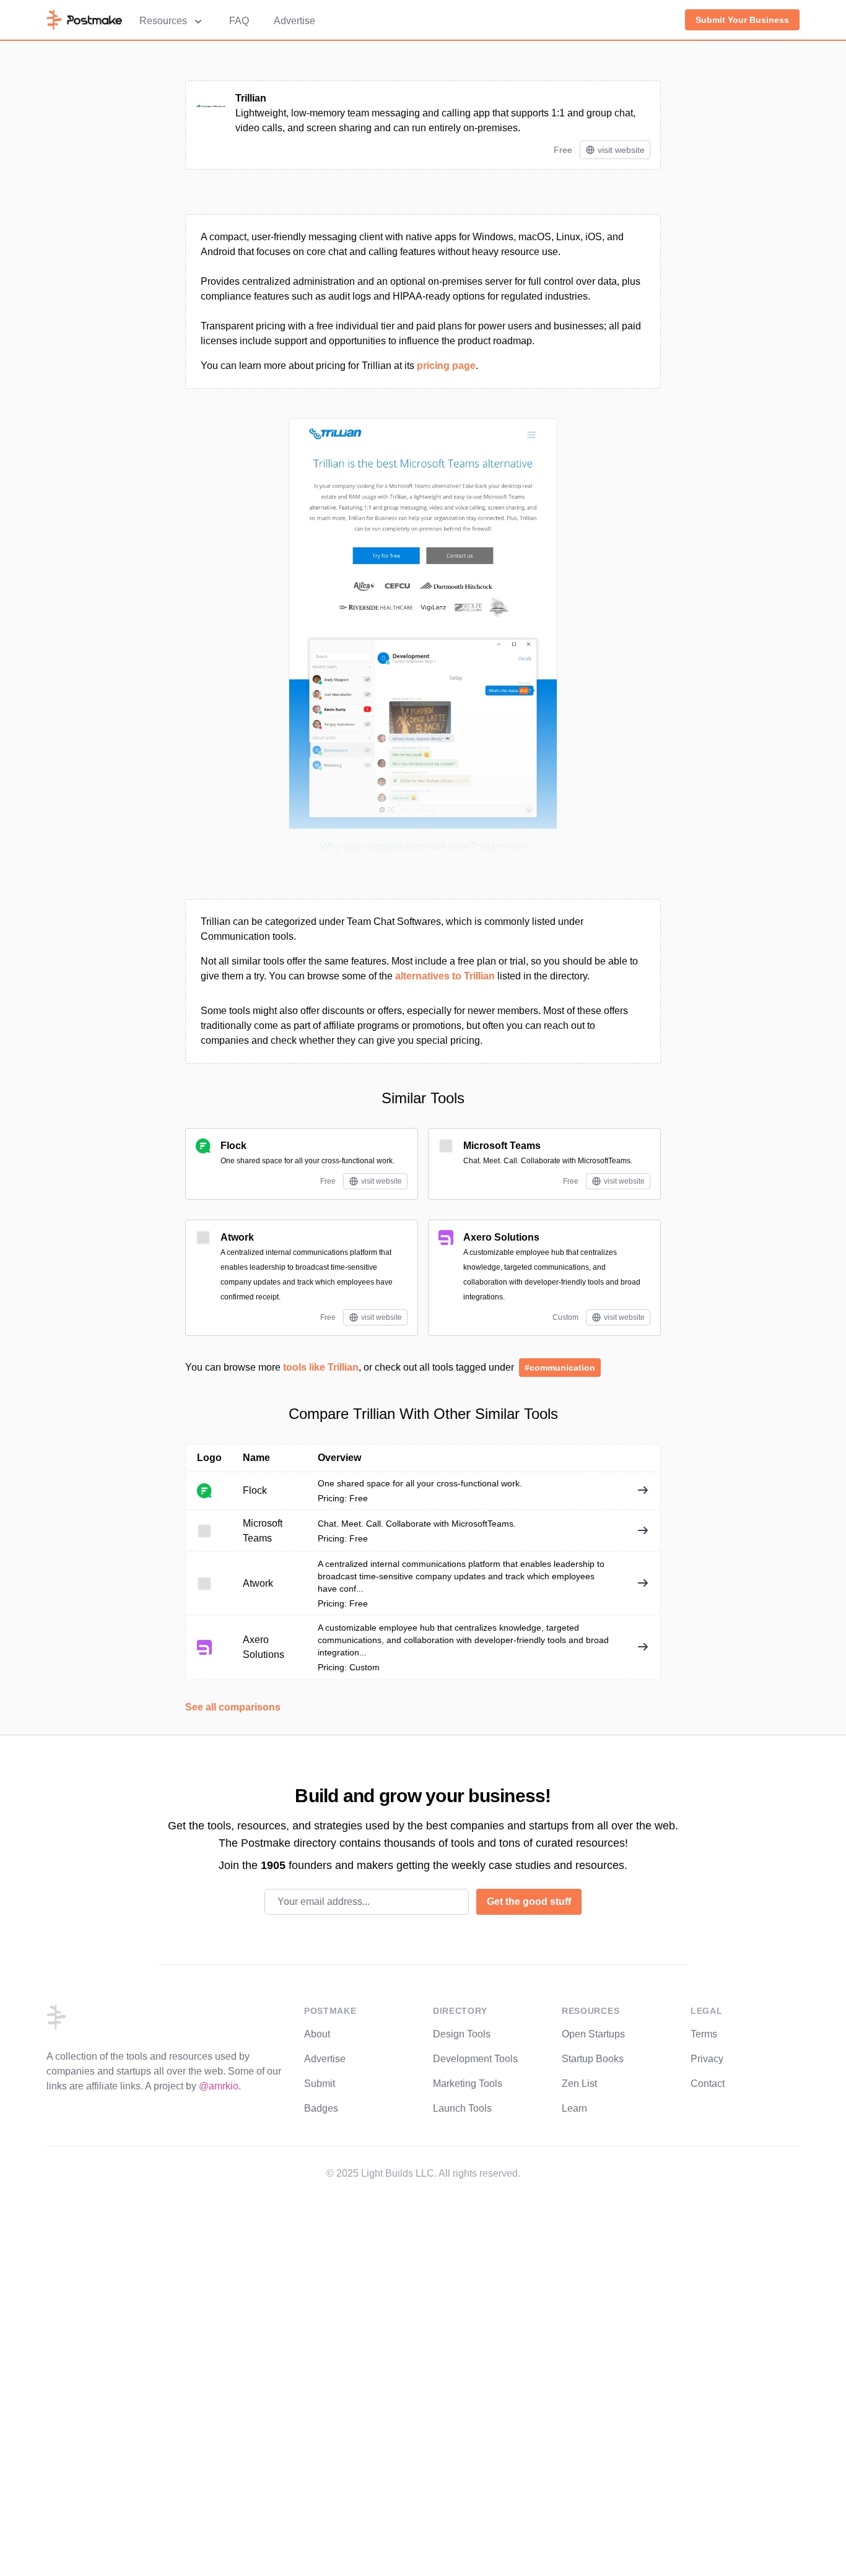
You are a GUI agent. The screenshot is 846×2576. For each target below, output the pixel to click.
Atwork (237, 1237)
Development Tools (475, 2059)
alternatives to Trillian (445, 976)
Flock (233, 1146)
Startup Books (593, 2059)
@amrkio (219, 2086)
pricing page (446, 366)
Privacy (707, 2059)
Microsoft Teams (502, 1146)
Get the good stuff (529, 1902)
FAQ (239, 21)
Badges (321, 2108)
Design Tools (462, 2034)
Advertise (294, 21)
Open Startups (593, 2034)
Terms (704, 2034)
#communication (560, 1368)
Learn (574, 2108)
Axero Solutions (501, 1237)
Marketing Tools (468, 2084)
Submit (320, 2084)
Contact (708, 2084)
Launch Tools (462, 2108)
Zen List (579, 2084)
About (317, 2034)
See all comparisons (233, 1707)
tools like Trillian (321, 1367)
